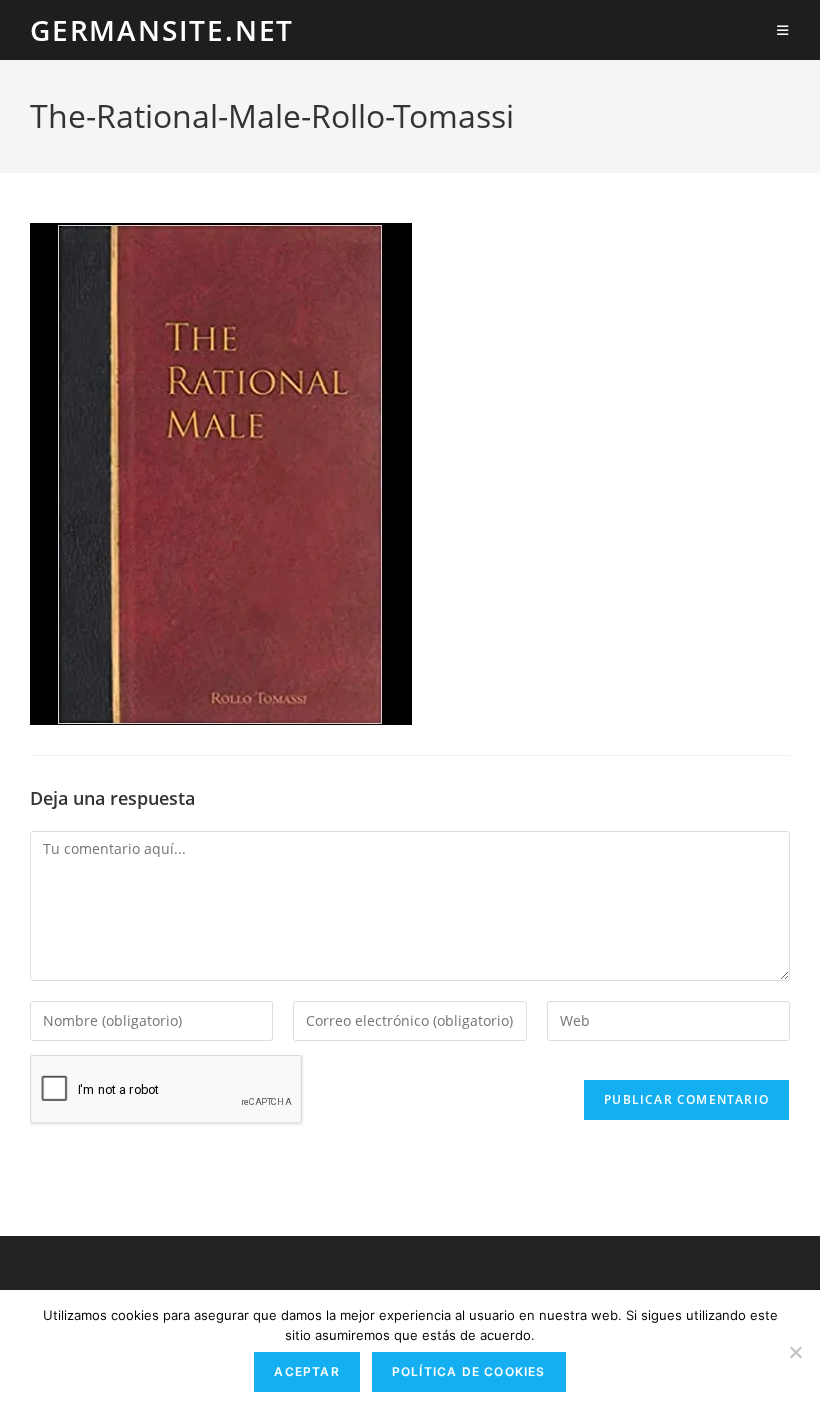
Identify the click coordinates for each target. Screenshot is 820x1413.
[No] (795, 1352)
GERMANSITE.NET (162, 30)
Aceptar (306, 1371)
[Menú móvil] (783, 30)
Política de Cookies (469, 1371)
